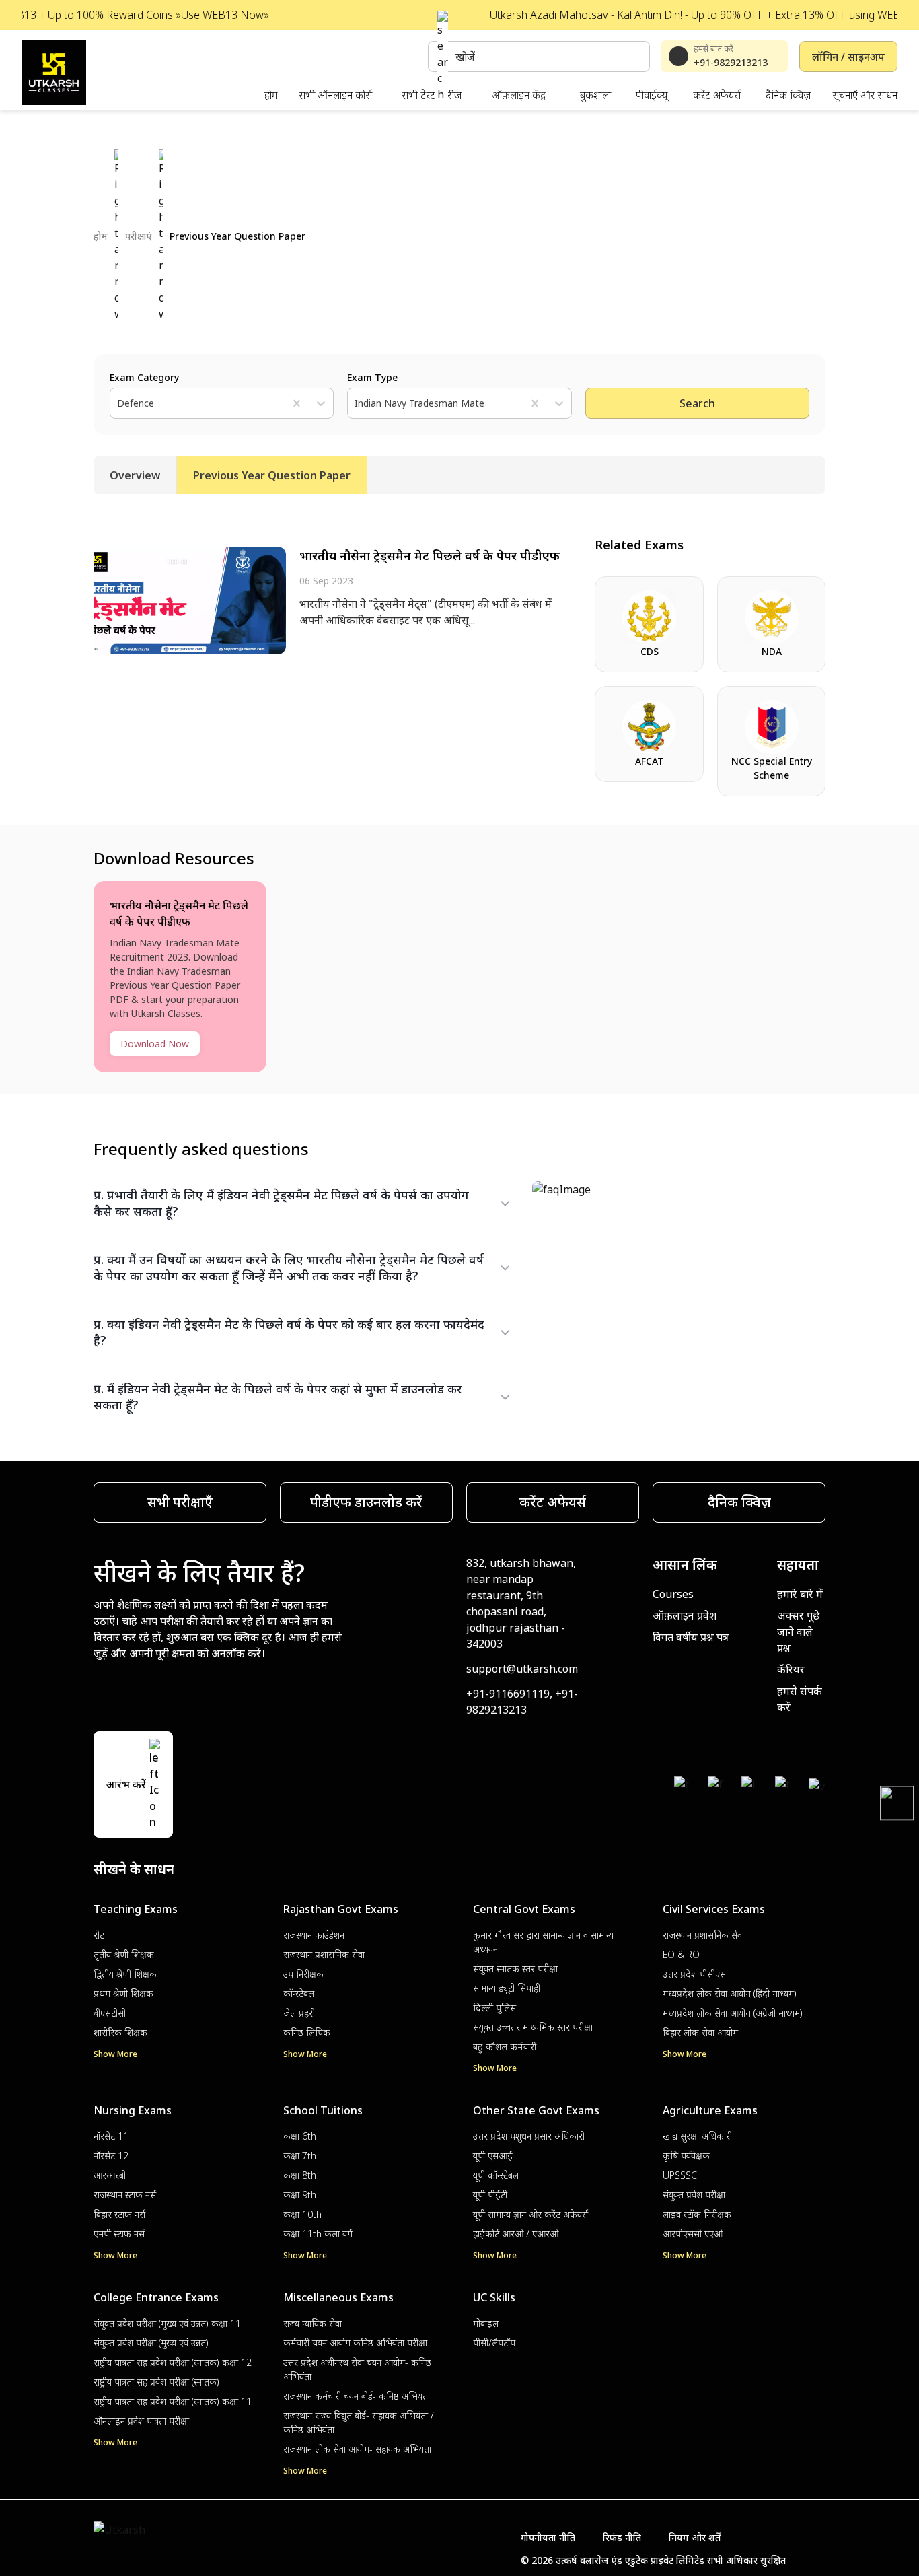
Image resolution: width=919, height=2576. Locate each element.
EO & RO (681, 1954)
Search (697, 403)
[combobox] (118, 403)
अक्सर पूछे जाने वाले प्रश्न (799, 1632)
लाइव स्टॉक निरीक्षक (697, 2214)
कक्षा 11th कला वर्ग (318, 2234)
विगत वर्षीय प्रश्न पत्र (691, 1637)
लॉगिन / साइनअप (848, 57)
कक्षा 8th (300, 2175)
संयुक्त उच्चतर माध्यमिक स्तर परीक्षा (533, 2027)
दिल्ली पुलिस (494, 2008)
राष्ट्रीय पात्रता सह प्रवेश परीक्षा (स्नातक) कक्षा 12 (173, 2362)
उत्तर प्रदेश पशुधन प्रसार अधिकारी (529, 2136)
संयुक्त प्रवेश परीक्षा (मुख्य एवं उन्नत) (151, 2343)
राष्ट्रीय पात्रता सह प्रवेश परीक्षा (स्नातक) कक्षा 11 (173, 2401)
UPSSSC (680, 2175)
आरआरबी (110, 2175)
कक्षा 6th (300, 2136)
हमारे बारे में (800, 1594)
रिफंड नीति (622, 2537)
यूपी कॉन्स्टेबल (496, 2175)
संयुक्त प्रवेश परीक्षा (694, 2195)
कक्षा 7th (300, 2156)
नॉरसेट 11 (111, 2136)
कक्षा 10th (302, 2214)
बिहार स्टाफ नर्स (119, 2214)
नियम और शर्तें (695, 2537)
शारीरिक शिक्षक (120, 2032)
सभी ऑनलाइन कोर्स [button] (335, 95)
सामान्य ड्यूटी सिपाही (507, 1988)
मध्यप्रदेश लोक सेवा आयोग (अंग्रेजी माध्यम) (733, 2013)
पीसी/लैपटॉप (494, 2343)
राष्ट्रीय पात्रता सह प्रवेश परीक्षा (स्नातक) (156, 2382)
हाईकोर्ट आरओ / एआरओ (516, 2234)
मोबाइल (486, 2323)
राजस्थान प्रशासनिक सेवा (324, 1954)
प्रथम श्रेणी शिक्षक (123, 1993)
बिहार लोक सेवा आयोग (700, 2032)
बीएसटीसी (110, 2013)
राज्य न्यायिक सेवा (313, 2323)
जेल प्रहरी (299, 2013)
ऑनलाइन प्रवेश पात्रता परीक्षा (141, 2421)
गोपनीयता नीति (548, 2537)
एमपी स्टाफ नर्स (119, 2234)
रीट (99, 1935)
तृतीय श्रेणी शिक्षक (124, 1954)
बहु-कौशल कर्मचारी (505, 2047)
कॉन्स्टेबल (299, 1993)
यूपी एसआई (493, 2156)
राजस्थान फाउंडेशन (314, 1935)
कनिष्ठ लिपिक (307, 2032)
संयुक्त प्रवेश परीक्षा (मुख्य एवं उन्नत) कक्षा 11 (167, 2323)
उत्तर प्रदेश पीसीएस (694, 1974)
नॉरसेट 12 (111, 2156)
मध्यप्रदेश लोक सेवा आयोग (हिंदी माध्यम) (730, 1993)
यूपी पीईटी (490, 2195)
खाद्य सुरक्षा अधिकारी (697, 2136)
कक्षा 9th (300, 2195)
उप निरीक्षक (303, 1974)
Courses (673, 1594)
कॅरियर (791, 1669)
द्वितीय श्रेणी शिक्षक (125, 1974)
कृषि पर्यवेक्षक (686, 2156)
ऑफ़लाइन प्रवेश (685, 1615)
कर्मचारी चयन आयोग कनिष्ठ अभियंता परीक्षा (355, 2343)
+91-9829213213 (731, 62)
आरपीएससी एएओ (693, 2234)
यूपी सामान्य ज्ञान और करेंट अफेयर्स (530, 2214)
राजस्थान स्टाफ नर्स (125, 2195)
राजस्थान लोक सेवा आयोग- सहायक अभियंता (357, 2449)
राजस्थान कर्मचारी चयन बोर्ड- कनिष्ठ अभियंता (357, 2396)
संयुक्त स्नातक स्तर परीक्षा (515, 1969)
